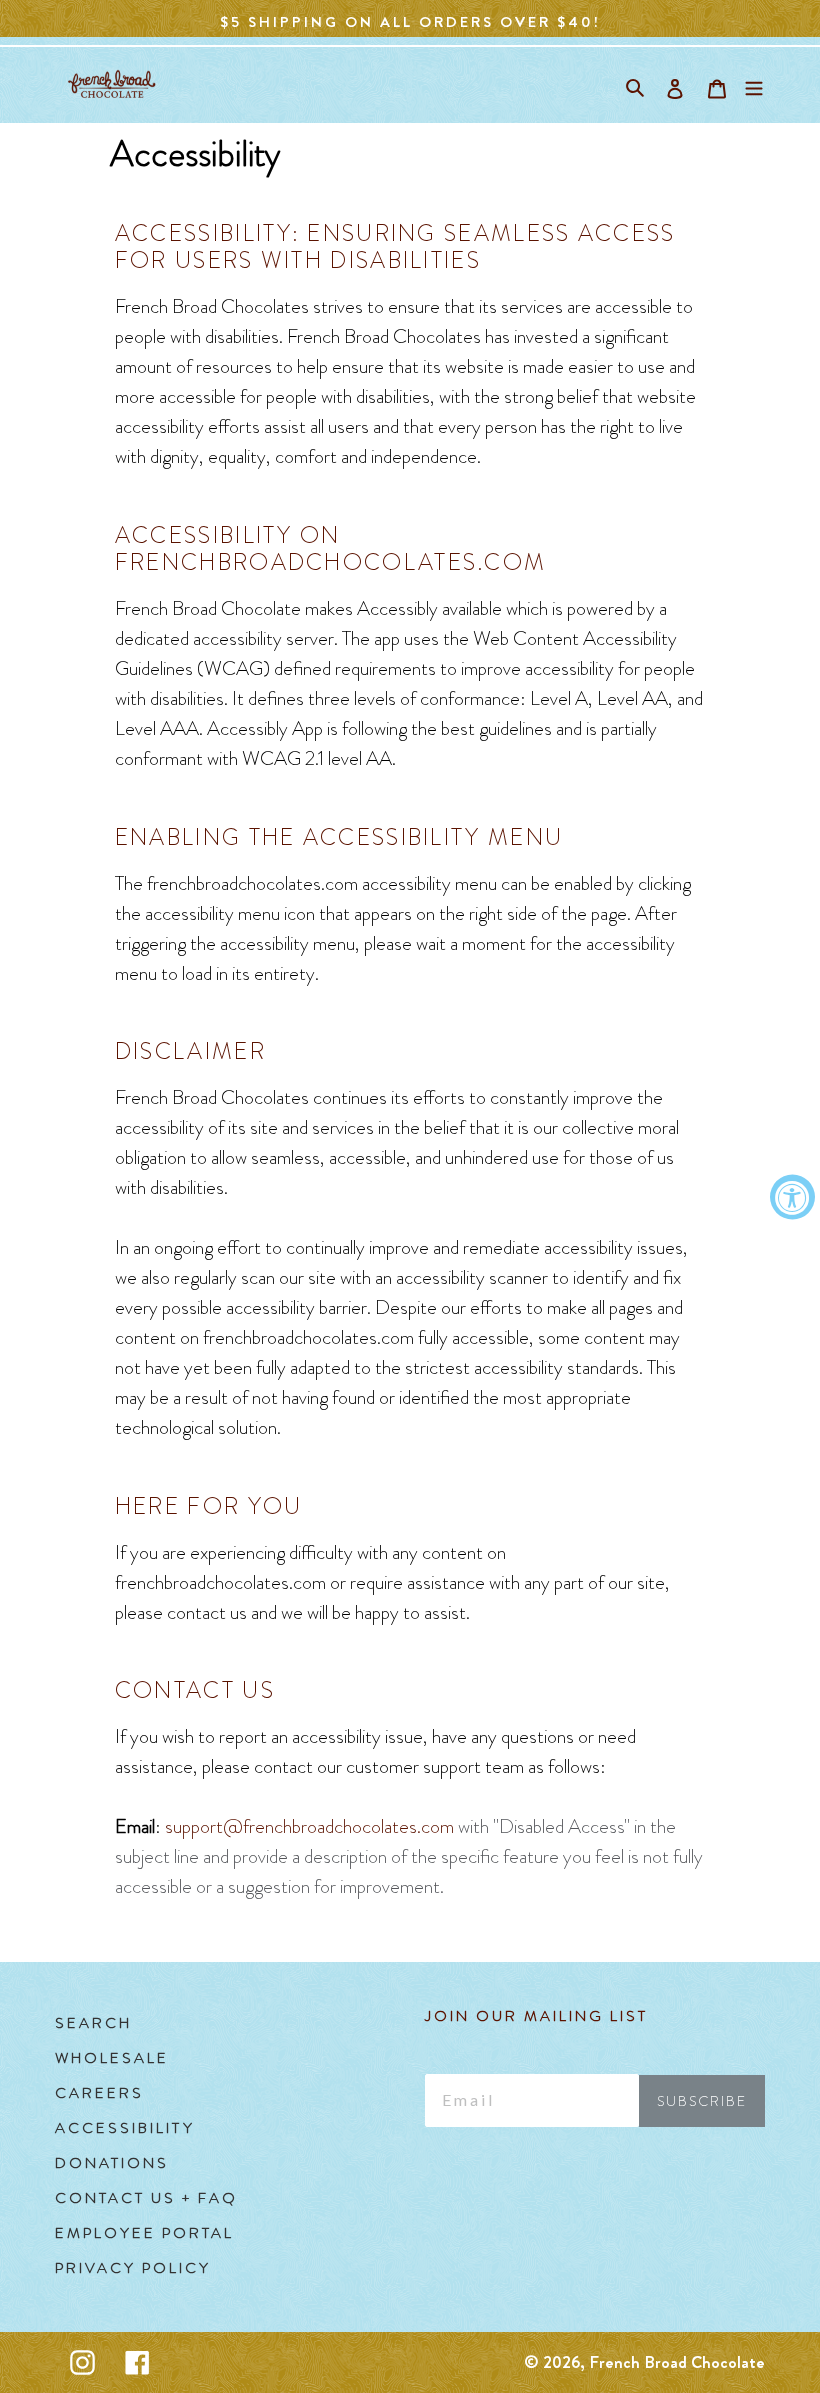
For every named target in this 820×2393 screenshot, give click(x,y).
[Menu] (754, 84)
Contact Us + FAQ (146, 2198)
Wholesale (112, 2058)
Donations (112, 2163)
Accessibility (125, 2128)
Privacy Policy (133, 2268)
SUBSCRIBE (702, 2101)
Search (93, 2023)
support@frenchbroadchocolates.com (309, 1826)
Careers (99, 2093)
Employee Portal (144, 2233)
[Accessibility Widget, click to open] (792, 1196)
